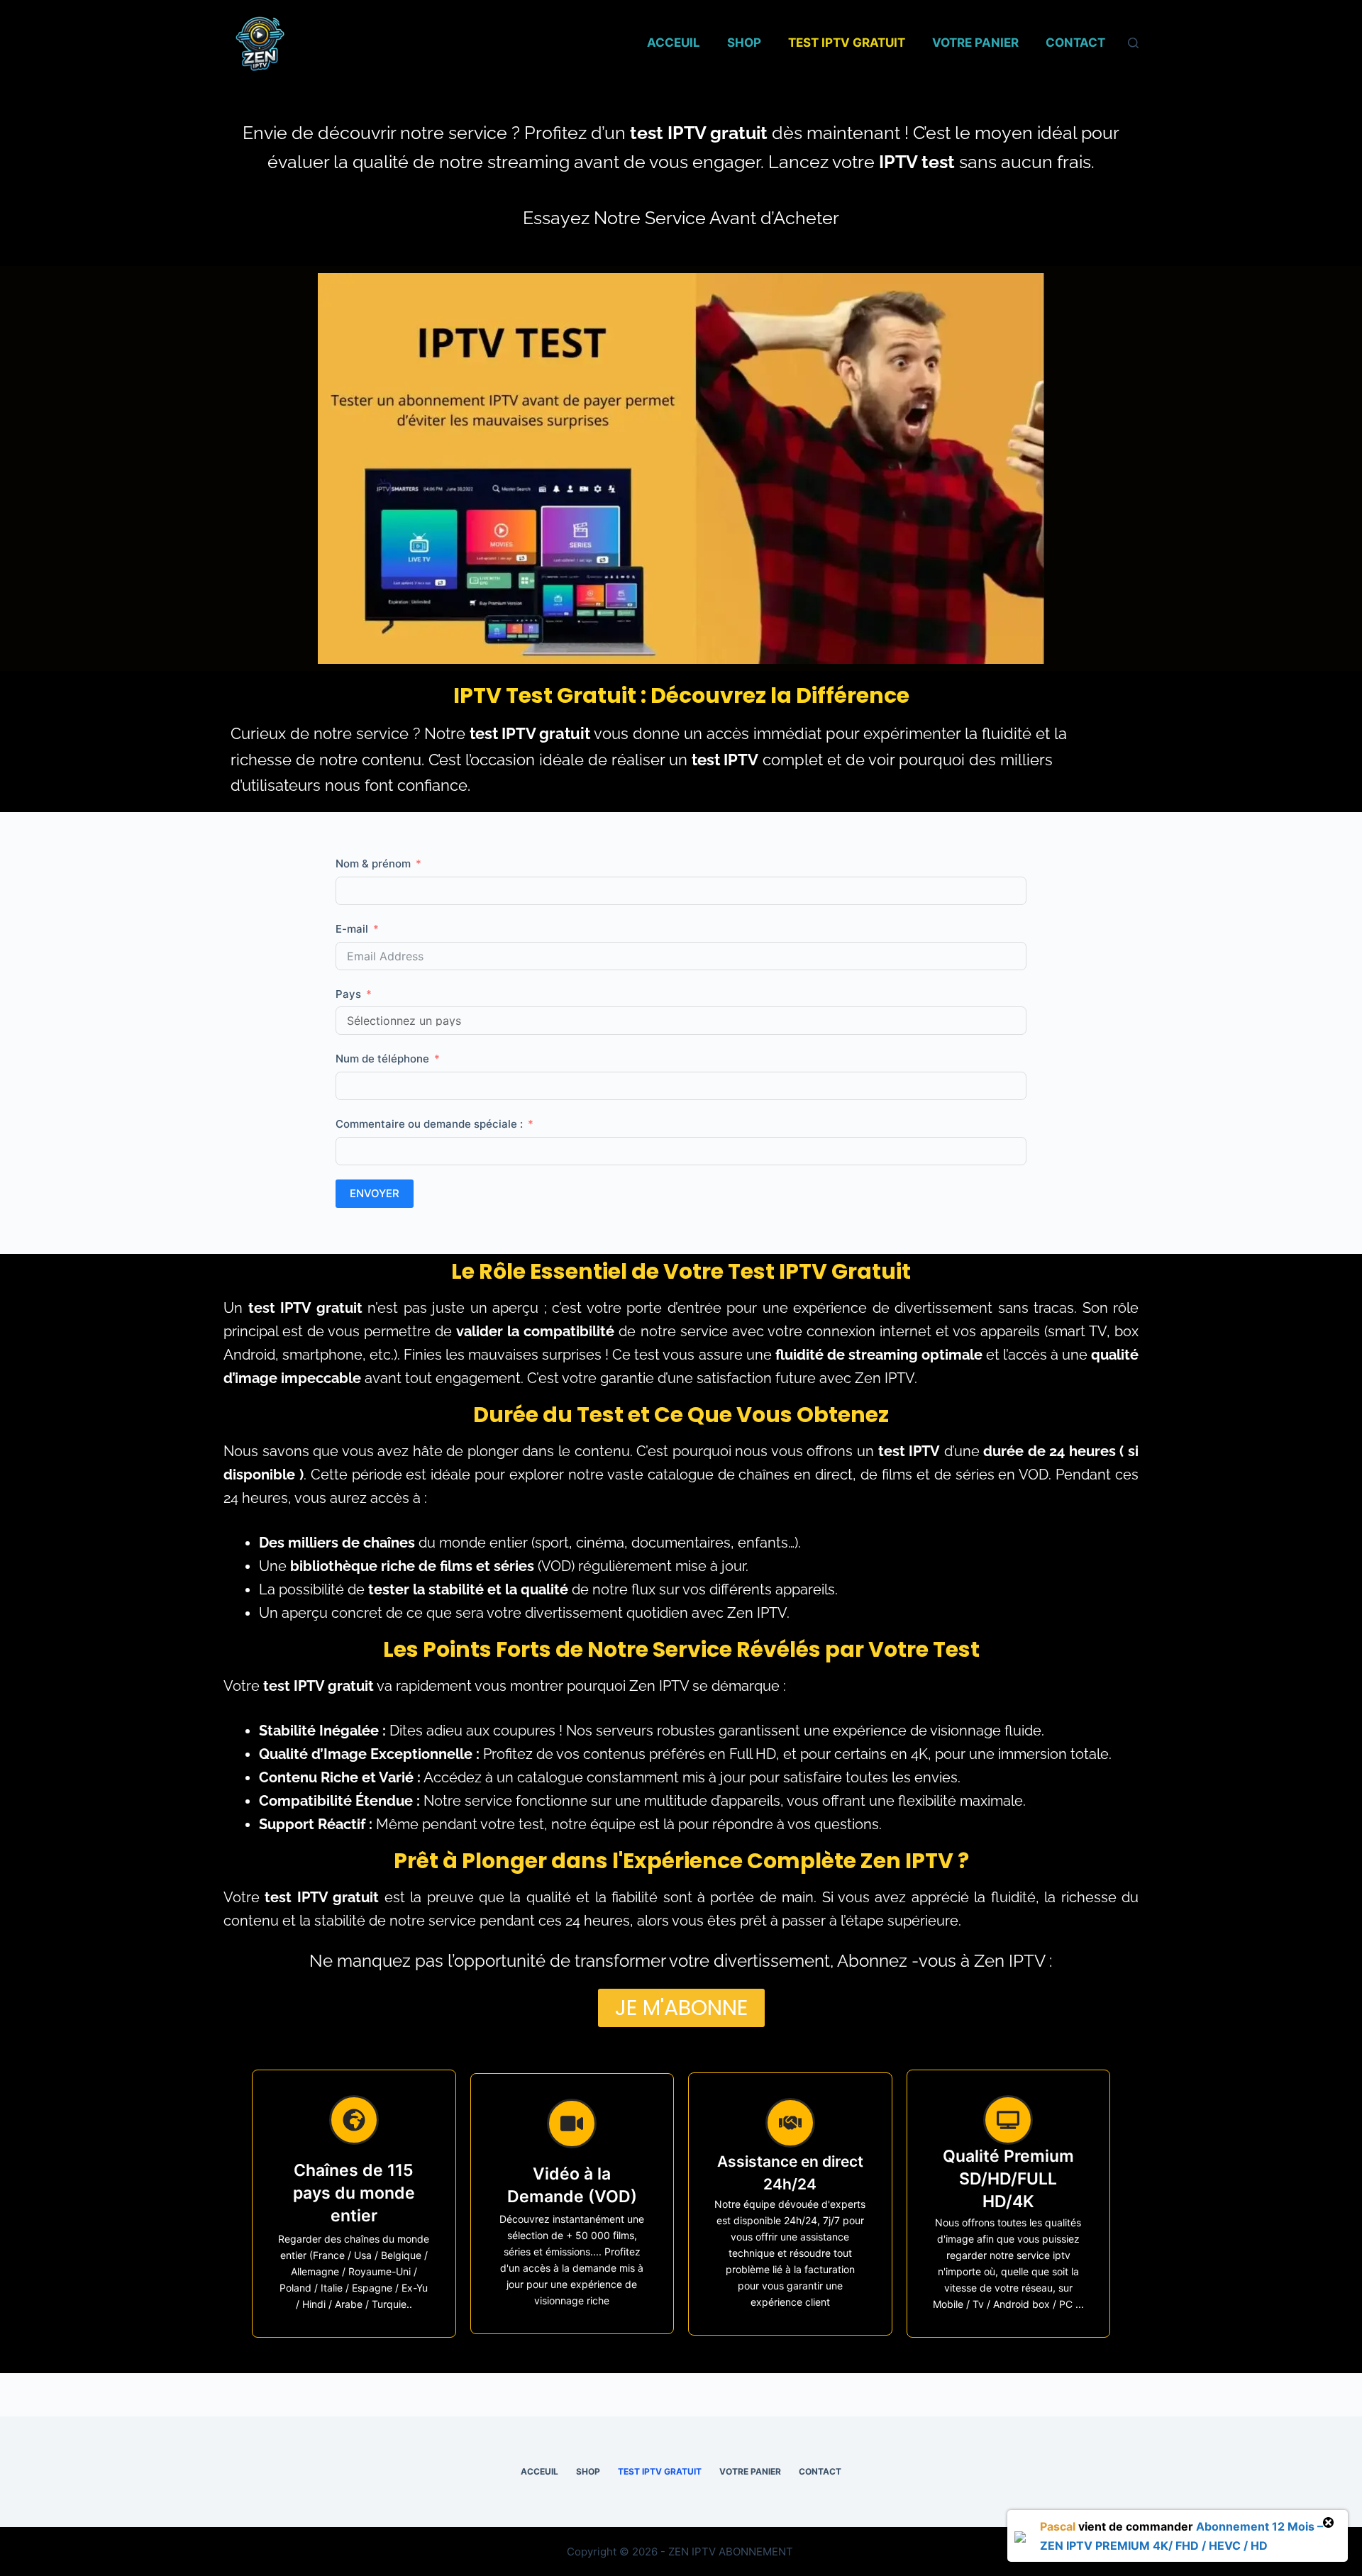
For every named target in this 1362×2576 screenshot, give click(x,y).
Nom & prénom (373, 864)
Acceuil (674, 43)
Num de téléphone (382, 1059)
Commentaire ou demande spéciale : (431, 1124)
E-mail (352, 929)
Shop (744, 43)
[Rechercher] (1133, 43)
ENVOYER (375, 1193)
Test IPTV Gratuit (847, 43)
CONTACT (1075, 43)
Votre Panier (975, 43)
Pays (348, 994)
